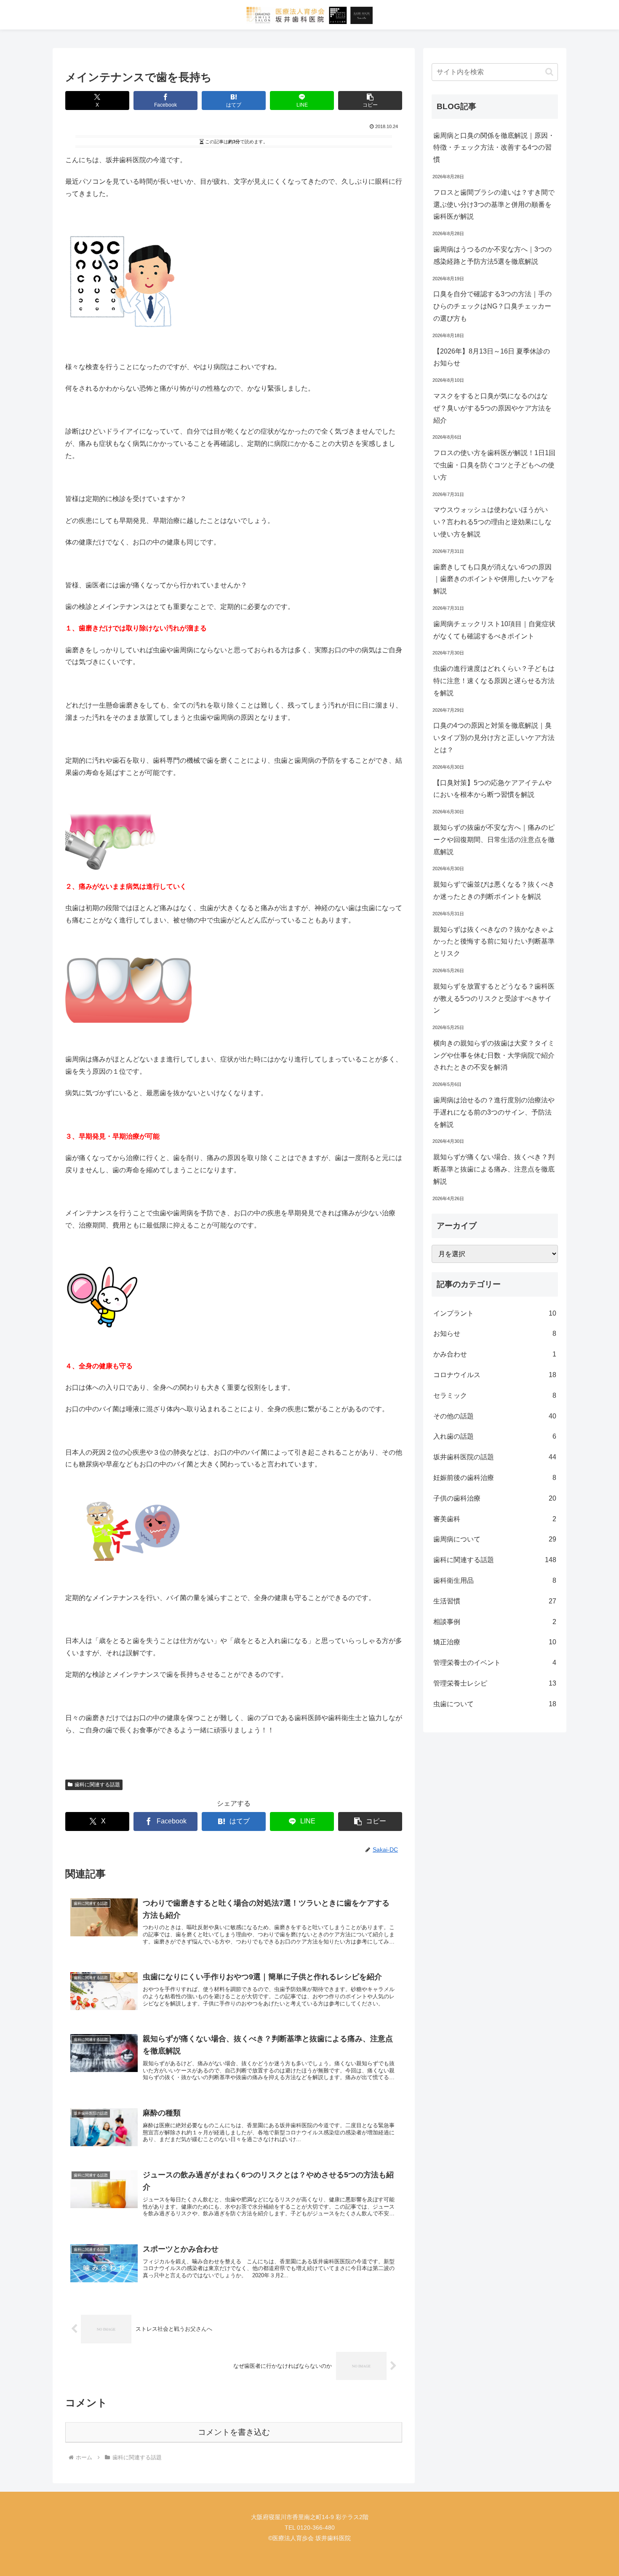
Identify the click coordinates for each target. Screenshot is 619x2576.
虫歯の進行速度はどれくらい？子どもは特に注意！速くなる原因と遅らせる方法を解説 (494, 681)
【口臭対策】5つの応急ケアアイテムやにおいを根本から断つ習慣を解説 (492, 789)
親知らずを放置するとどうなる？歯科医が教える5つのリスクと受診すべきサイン (494, 999)
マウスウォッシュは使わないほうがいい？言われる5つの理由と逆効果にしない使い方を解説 (492, 522)
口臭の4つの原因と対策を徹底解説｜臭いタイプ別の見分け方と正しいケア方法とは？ (494, 738)
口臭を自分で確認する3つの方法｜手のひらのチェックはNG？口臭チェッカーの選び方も (492, 306)
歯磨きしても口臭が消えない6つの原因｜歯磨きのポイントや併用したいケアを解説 (494, 579)
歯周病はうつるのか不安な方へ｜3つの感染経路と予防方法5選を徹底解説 (492, 255)
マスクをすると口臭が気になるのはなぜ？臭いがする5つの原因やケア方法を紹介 (492, 408)
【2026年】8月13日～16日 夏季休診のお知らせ (492, 357)
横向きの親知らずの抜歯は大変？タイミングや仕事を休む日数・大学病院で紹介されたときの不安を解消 (494, 1055)
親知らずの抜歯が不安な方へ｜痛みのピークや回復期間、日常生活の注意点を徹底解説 (494, 840)
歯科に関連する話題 (97, 1785)
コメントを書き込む (234, 2432)
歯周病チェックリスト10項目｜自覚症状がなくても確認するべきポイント (494, 630)
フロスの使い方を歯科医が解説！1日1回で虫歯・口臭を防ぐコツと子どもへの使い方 (494, 465)
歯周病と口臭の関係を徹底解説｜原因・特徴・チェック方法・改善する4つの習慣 (494, 148)
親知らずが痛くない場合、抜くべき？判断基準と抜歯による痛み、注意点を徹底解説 (494, 1169)
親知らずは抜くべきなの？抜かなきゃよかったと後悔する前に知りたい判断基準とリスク (494, 942)
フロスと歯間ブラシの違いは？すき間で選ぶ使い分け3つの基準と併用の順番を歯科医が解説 (494, 205)
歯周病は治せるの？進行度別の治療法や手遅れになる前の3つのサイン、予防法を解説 (494, 1112)
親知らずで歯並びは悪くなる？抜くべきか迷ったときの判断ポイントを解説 (494, 890)
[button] (370, 101)
